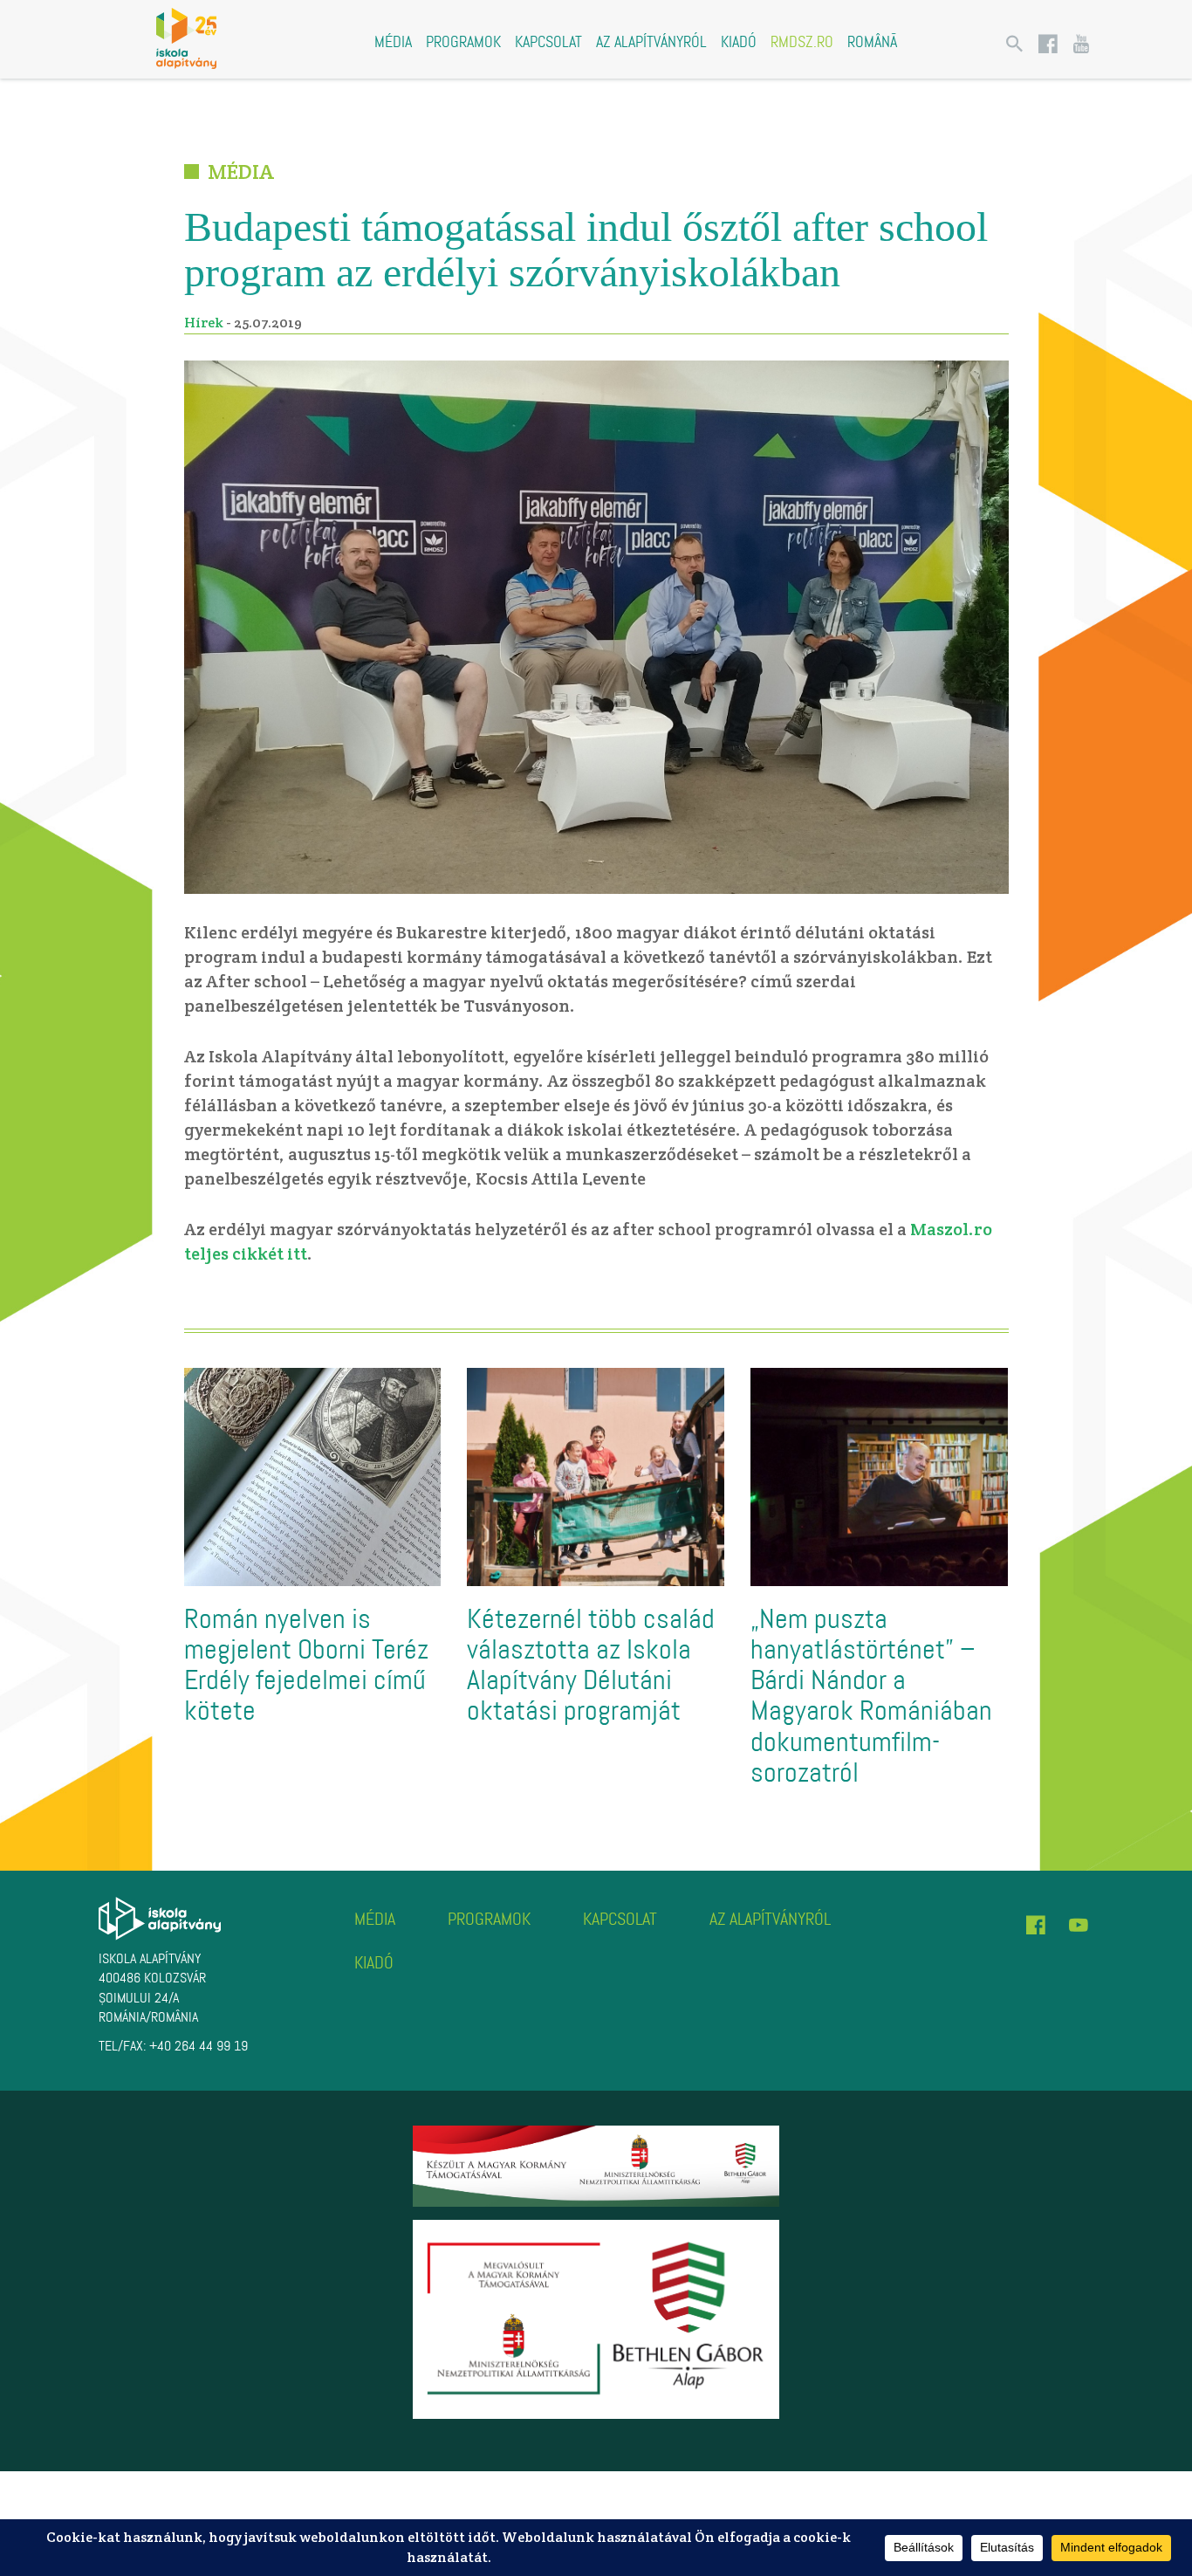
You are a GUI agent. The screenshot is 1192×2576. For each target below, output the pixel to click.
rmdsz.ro (802, 42)
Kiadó (739, 42)
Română (872, 42)
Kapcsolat (548, 42)
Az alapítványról (651, 42)
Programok (463, 42)
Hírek (204, 323)
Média (393, 42)
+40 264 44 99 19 (199, 2046)
